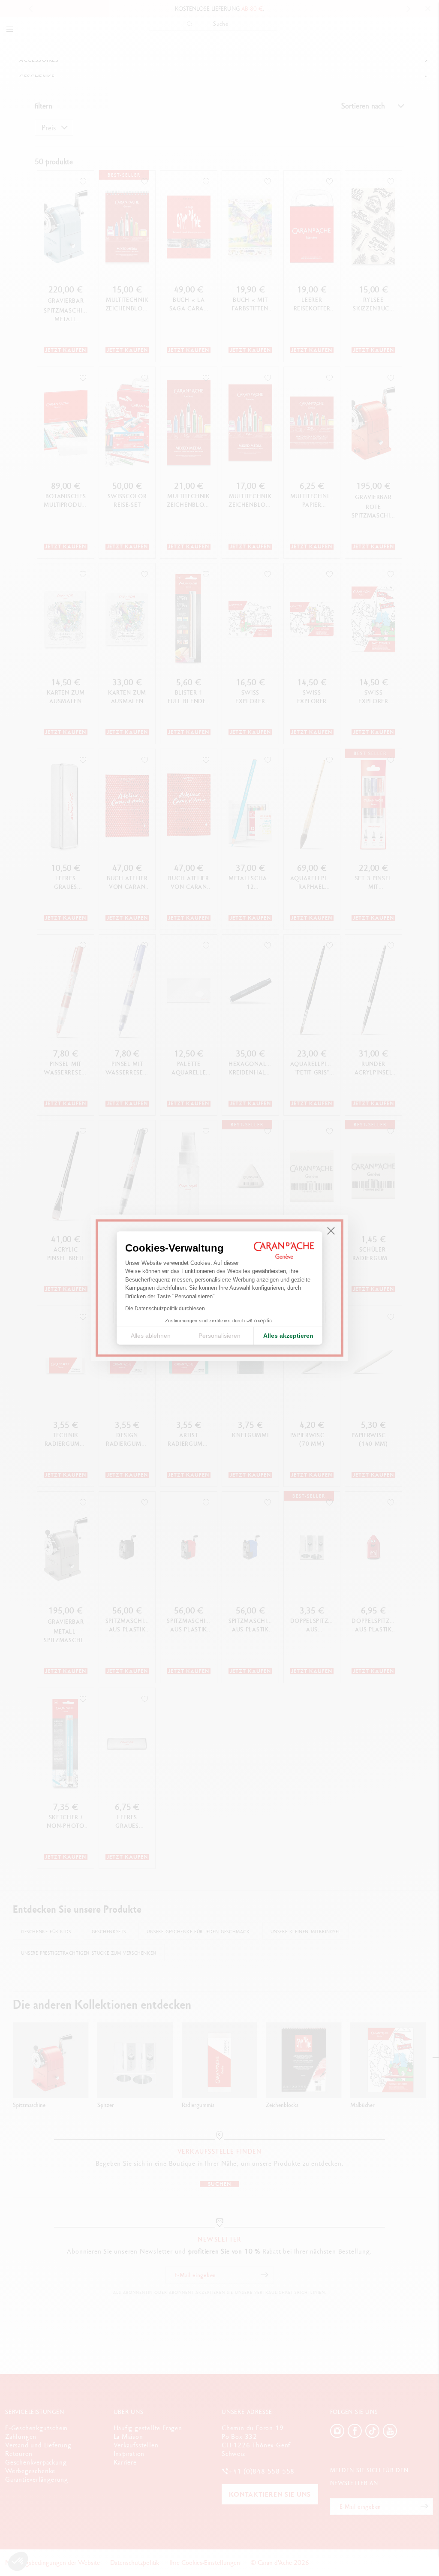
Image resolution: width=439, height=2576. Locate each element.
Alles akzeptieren (288, 1336)
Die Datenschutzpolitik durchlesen (165, 1309)
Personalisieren (219, 1336)
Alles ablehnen (151, 1336)
